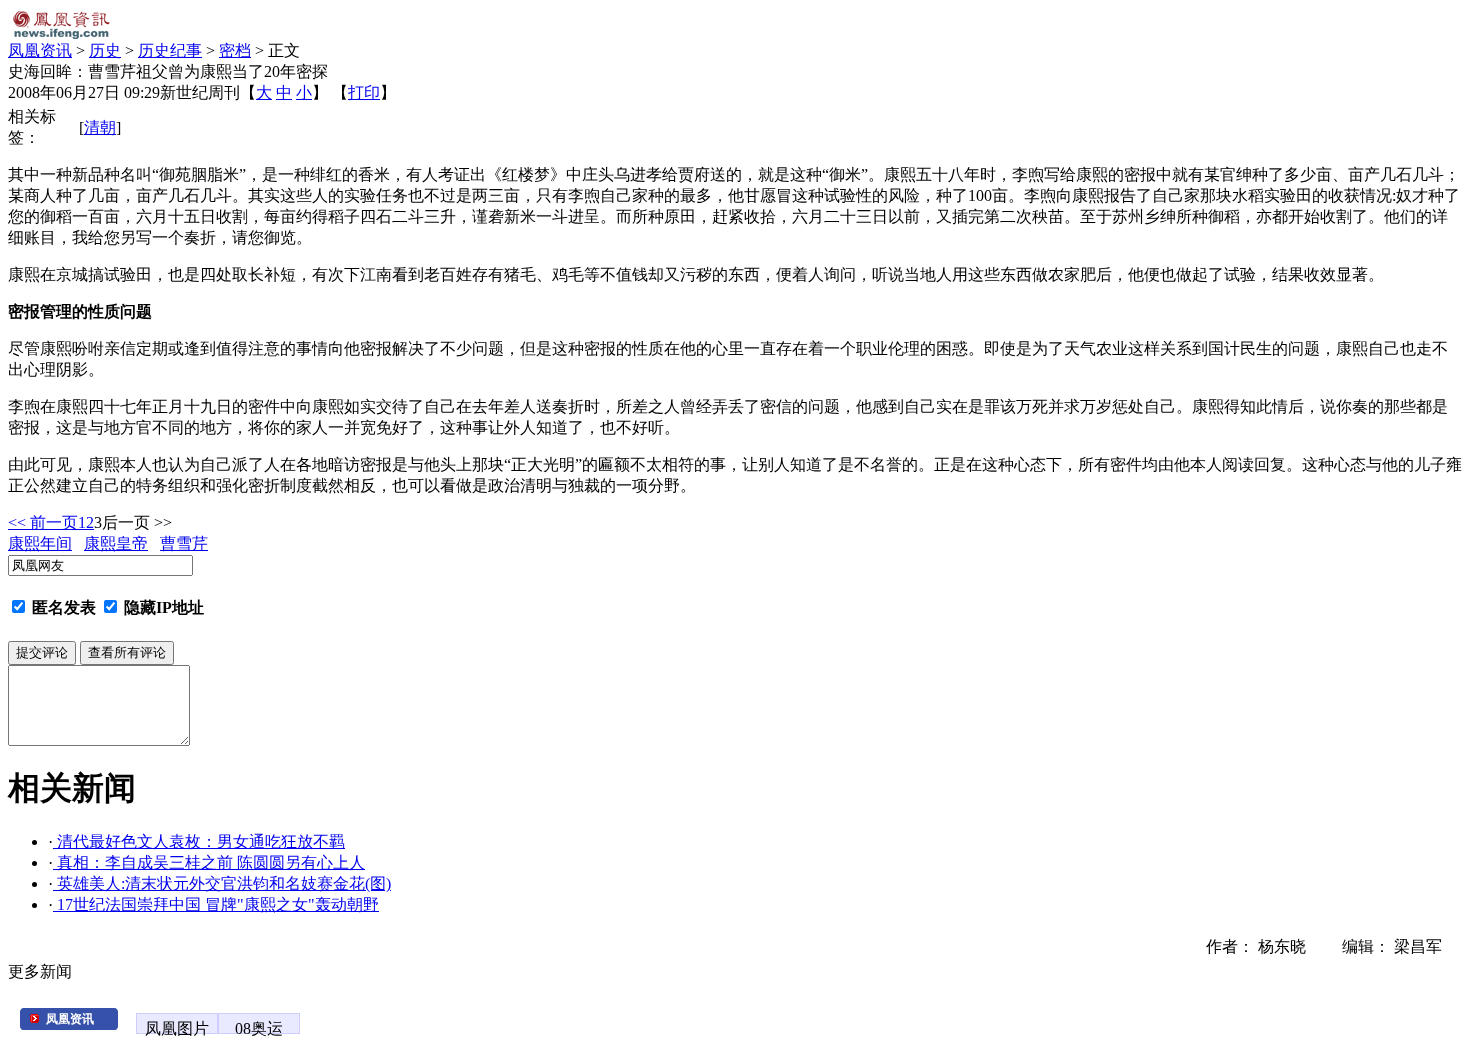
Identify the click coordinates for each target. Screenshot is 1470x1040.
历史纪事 (170, 50)
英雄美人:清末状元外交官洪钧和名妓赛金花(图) (222, 883)
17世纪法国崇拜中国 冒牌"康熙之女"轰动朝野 (216, 904)
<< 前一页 (43, 522)
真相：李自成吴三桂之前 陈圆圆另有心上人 (209, 862)
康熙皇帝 (116, 543)
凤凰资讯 (40, 50)
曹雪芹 (184, 543)
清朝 (100, 127)
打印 (364, 92)
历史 (105, 50)
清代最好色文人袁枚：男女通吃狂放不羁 (199, 841)
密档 (235, 50)
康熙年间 (40, 543)
